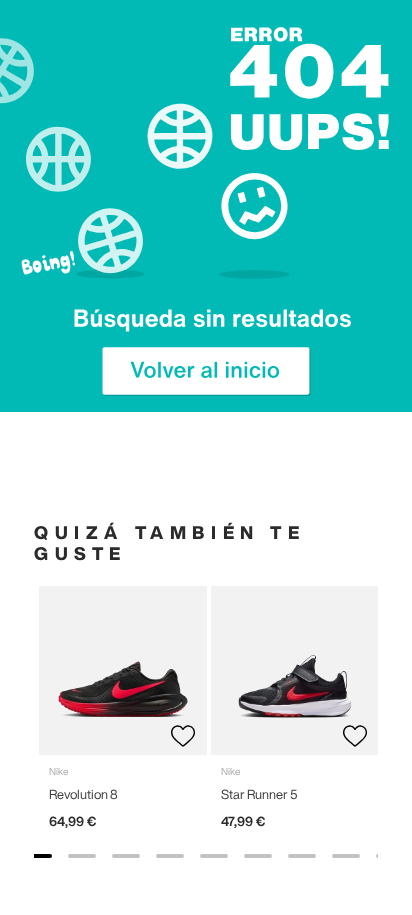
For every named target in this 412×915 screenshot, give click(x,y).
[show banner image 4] (170, 856)
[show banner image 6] (258, 856)
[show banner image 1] (38, 856)
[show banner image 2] (82, 856)
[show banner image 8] (346, 856)
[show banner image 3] (126, 856)
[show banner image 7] (302, 856)
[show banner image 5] (214, 856)
